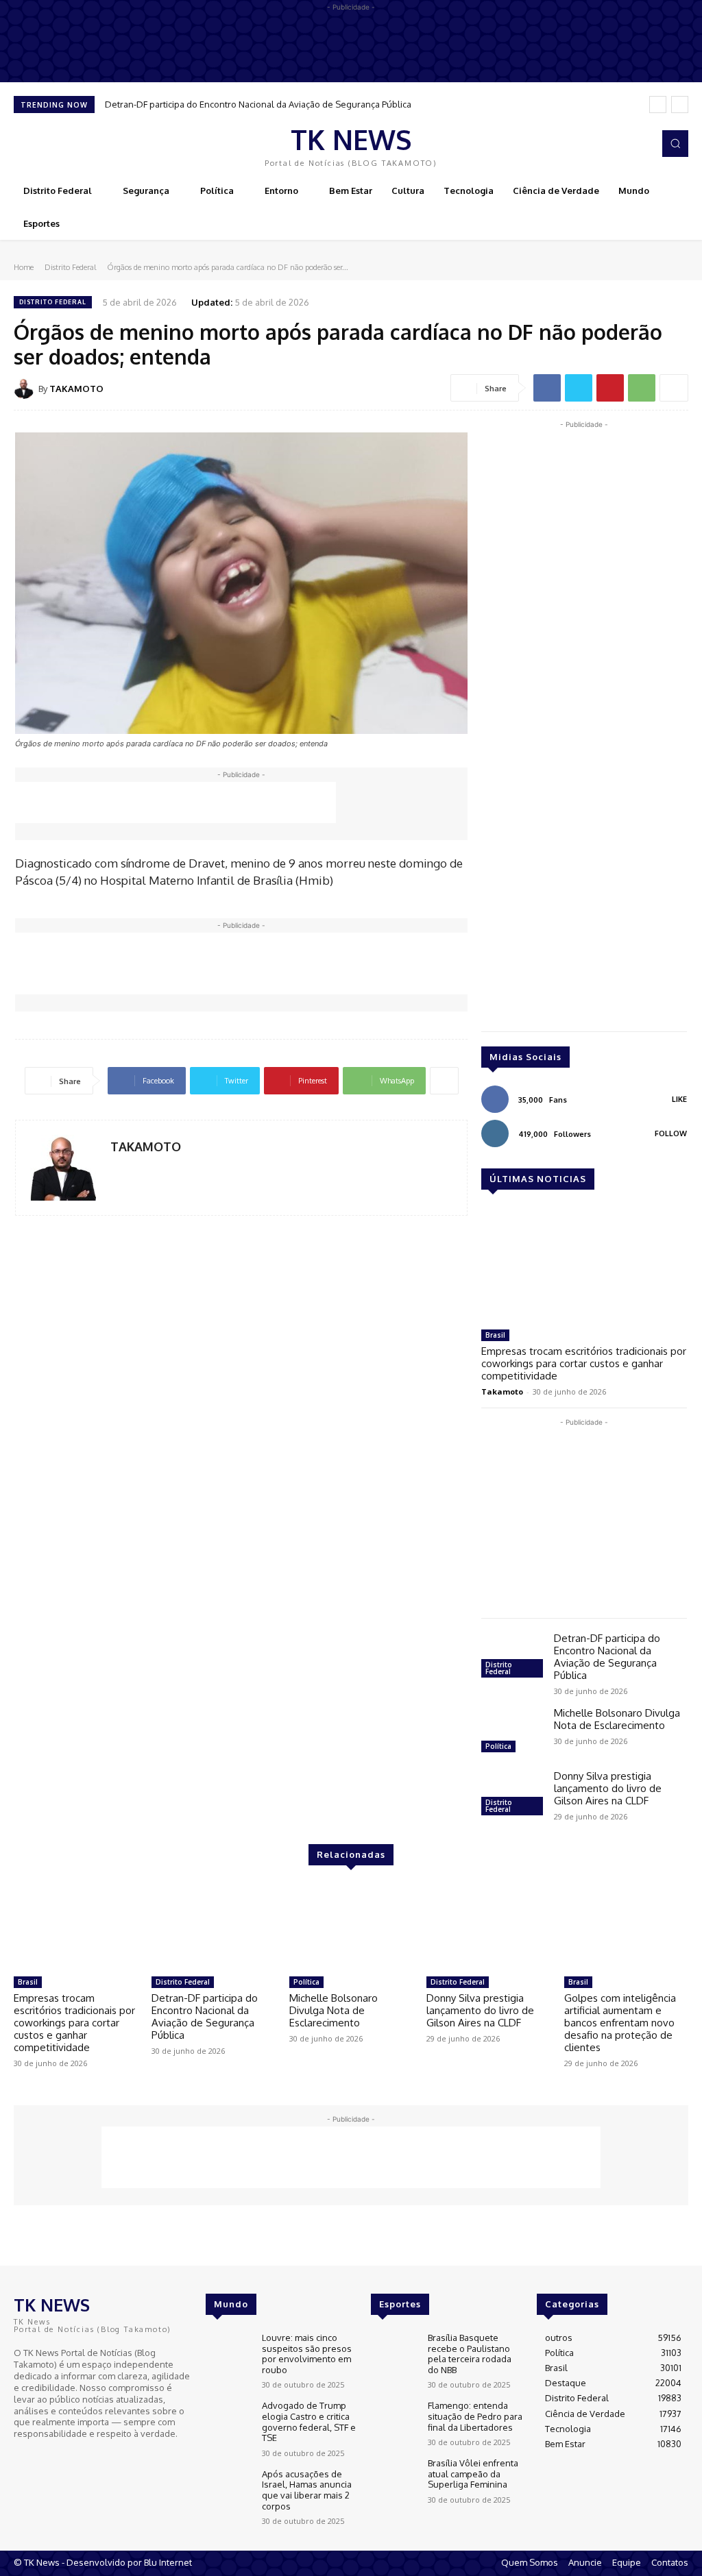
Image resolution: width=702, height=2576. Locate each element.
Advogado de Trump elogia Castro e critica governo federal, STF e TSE (309, 2421)
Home (24, 267)
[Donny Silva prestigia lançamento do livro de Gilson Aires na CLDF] (512, 1795)
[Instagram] (639, 144)
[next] (680, 105)
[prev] (658, 105)
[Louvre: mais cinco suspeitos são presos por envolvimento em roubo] (228, 2351)
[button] (675, 143)
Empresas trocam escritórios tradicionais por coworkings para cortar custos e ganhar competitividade (584, 1363)
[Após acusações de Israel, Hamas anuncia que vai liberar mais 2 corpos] (228, 2487)
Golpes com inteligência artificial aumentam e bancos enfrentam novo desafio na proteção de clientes (620, 2023)
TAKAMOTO (76, 389)
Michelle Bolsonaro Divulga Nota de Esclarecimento (617, 1719)
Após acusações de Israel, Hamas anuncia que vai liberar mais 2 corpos (307, 2490)
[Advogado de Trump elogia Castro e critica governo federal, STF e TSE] (228, 2419)
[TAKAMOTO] (26, 389)
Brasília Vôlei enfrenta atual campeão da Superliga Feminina (473, 2474)
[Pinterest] (610, 388)
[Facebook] (620, 144)
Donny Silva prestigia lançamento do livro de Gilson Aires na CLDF (608, 1788)
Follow (671, 1133)
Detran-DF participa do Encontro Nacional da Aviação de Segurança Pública (258, 104)
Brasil (495, 1335)
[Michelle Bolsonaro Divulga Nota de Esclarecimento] (512, 1732)
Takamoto (502, 1391)
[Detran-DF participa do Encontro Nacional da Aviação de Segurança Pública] (512, 1657)
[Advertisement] (175, 802)
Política (498, 1746)
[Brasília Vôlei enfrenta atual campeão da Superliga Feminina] (394, 2476)
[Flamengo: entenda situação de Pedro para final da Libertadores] (394, 2419)
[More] (674, 388)
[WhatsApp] (642, 388)
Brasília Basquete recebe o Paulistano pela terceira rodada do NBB (470, 2354)
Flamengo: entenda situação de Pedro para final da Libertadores (475, 2416)
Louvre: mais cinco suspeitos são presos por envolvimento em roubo (307, 2354)
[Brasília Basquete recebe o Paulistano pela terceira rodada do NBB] (394, 2351)
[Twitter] (579, 388)
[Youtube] (62, 2459)
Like (679, 1099)
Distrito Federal (70, 267)
